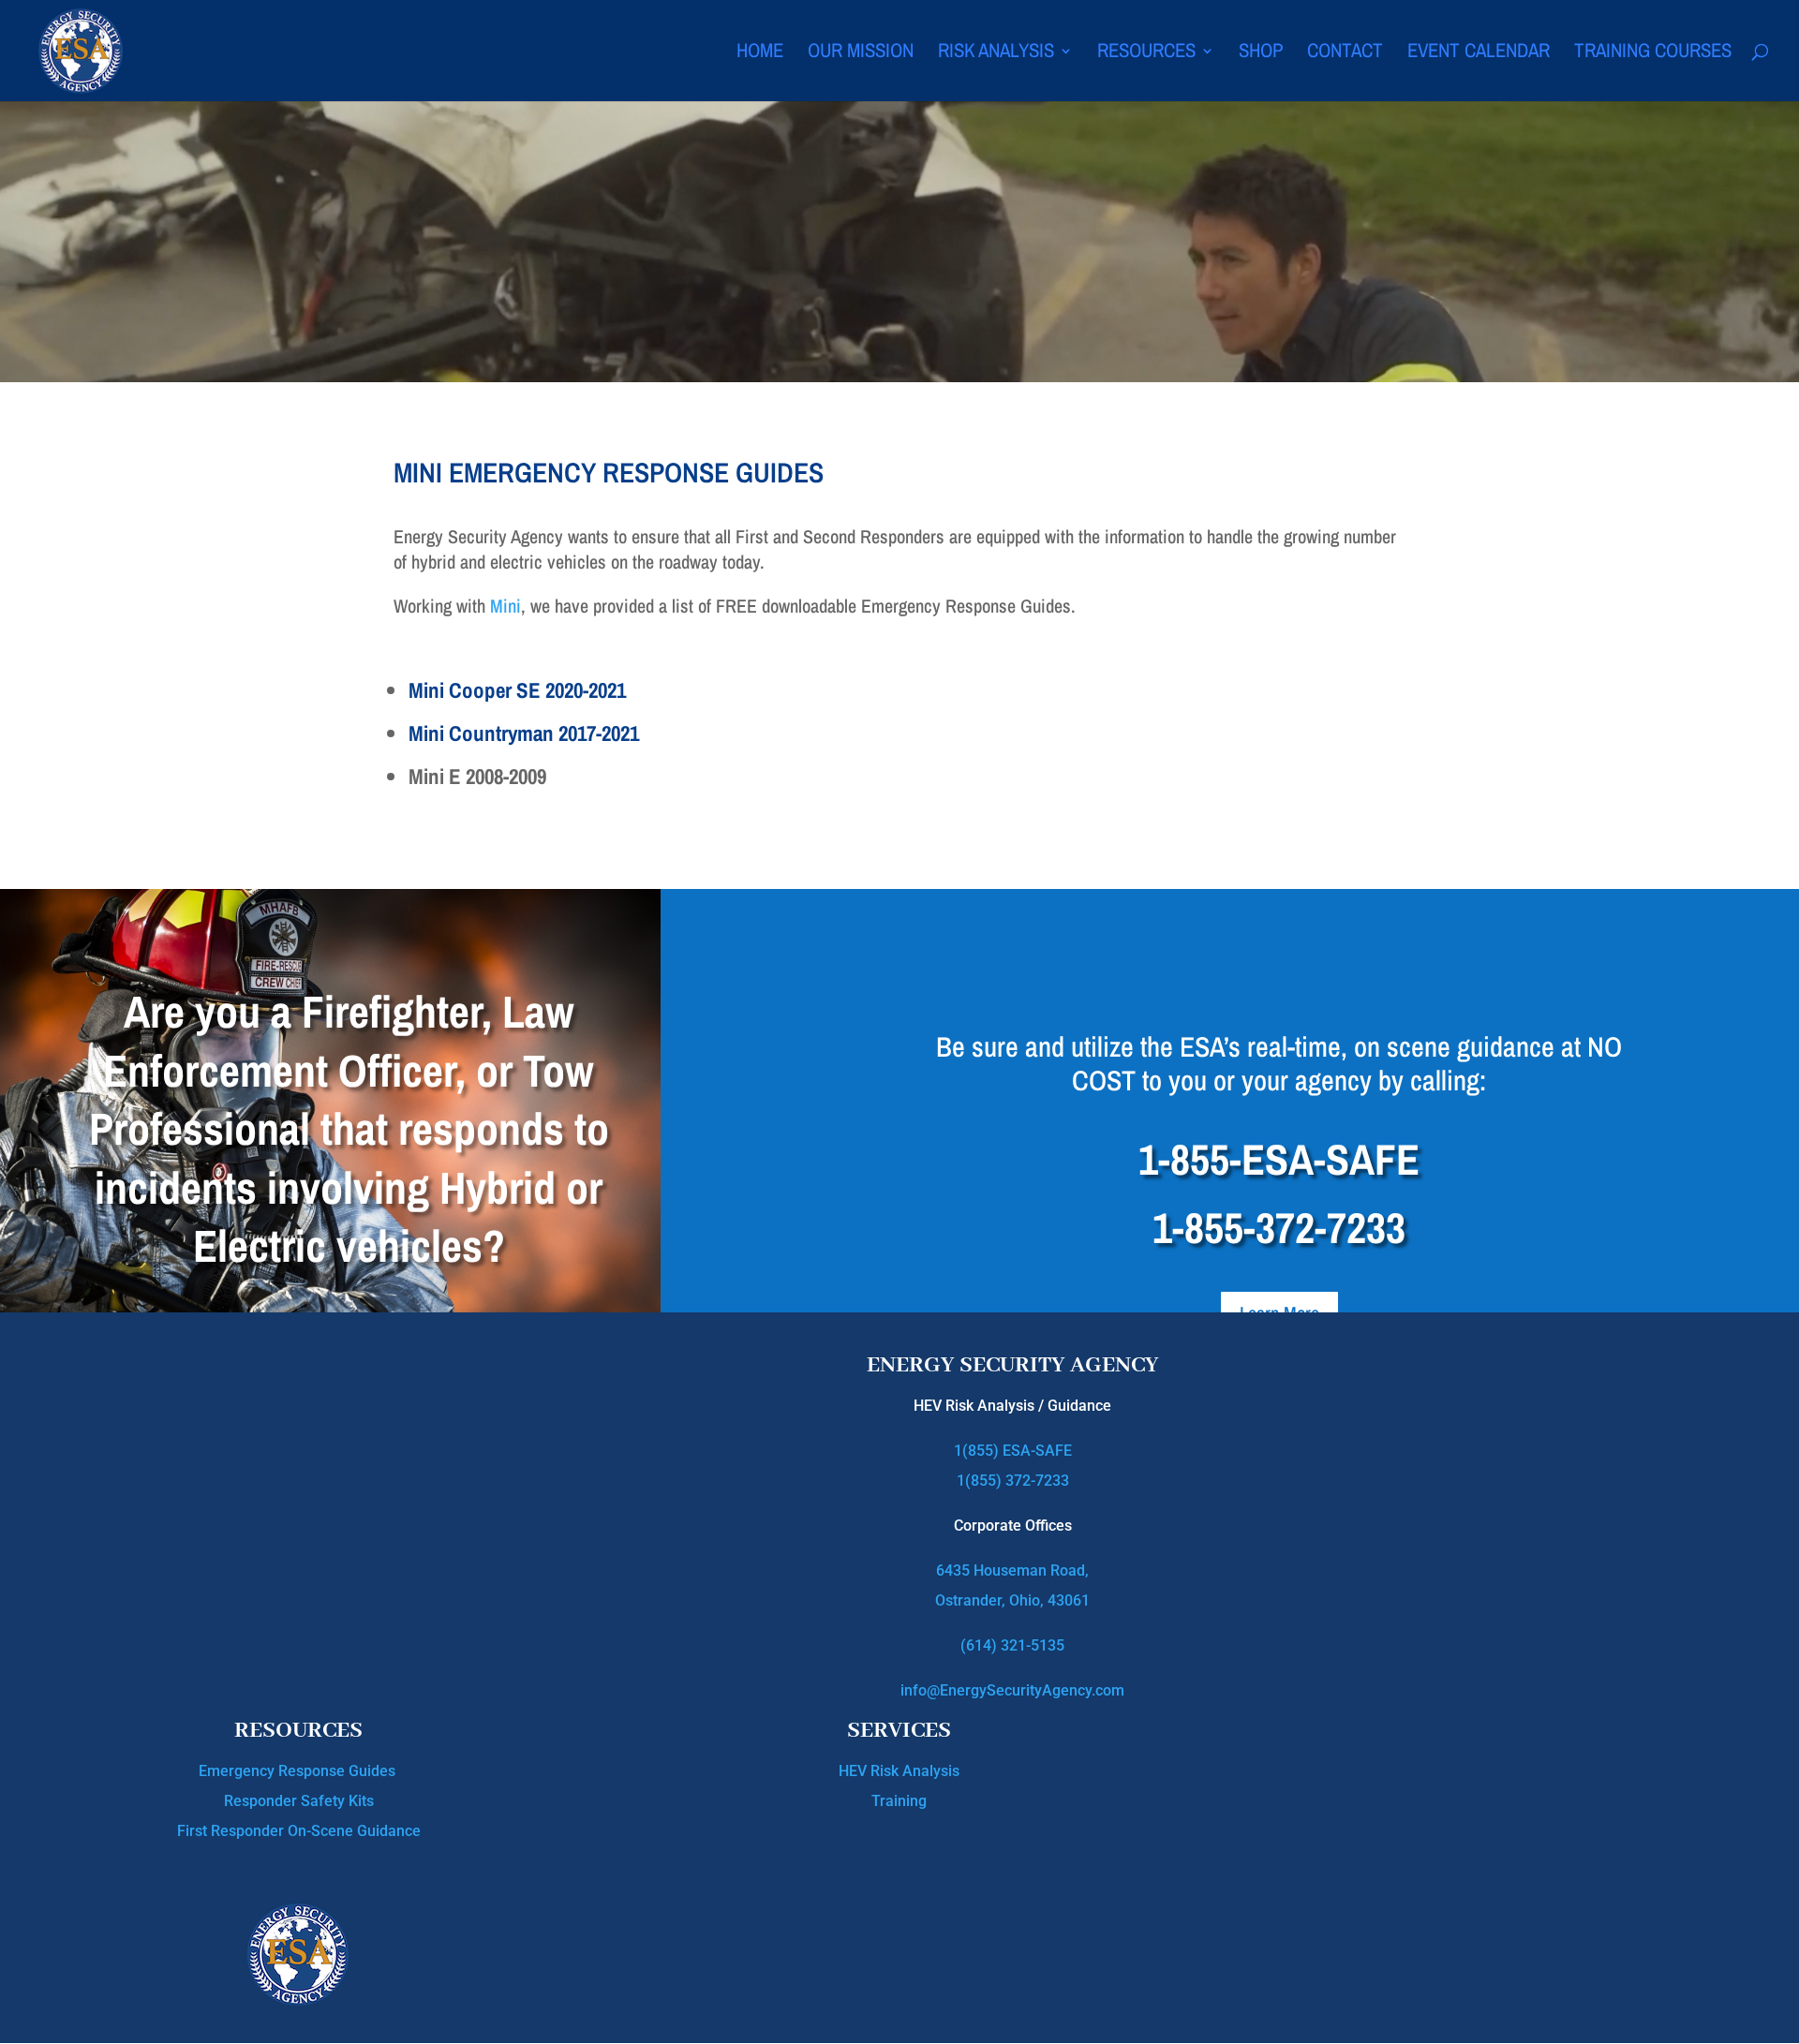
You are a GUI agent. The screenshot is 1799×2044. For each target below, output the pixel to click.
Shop (1261, 54)
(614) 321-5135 (1012, 1645)
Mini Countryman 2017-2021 (524, 733)
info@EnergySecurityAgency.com (1012, 1690)
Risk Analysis (996, 54)
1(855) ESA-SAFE (1013, 1451)
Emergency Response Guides (299, 1771)
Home (760, 54)
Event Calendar (1479, 54)
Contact (1345, 54)
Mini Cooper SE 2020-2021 (517, 690)
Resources (1146, 54)
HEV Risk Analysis (899, 1771)
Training (899, 1801)
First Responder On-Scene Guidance (299, 1831)
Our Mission (861, 54)
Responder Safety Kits (299, 1801)
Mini (506, 606)
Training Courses (1653, 54)
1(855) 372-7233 (1013, 1481)
